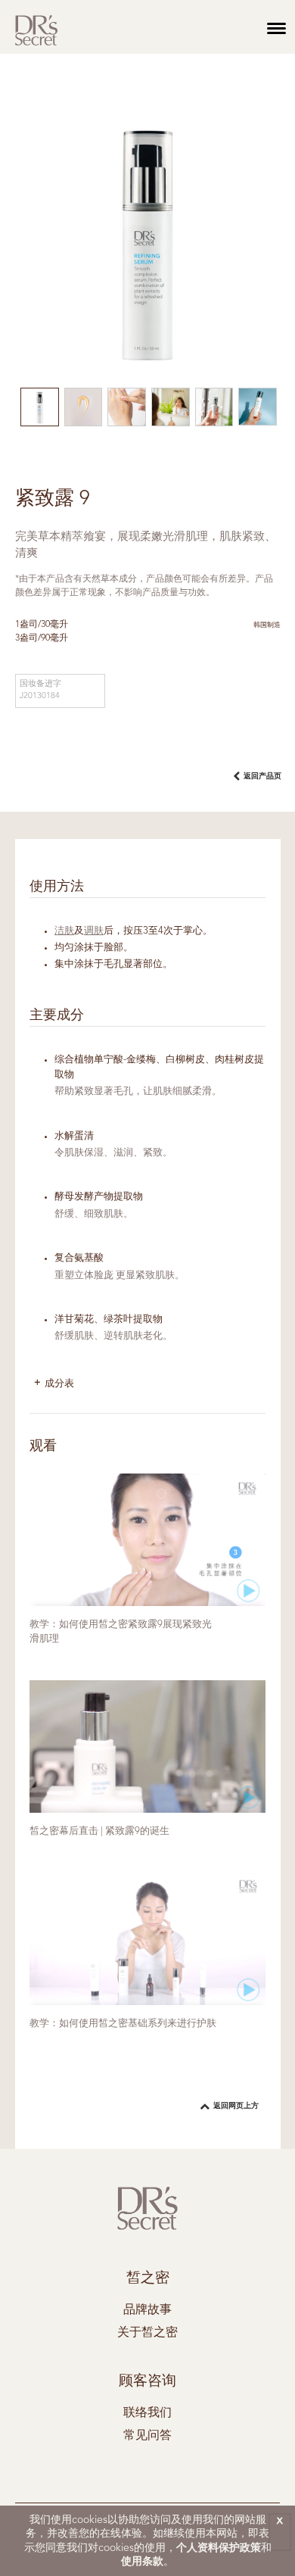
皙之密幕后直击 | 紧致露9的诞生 (99, 1831)
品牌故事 (147, 2310)
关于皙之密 (147, 2333)
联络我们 (147, 2413)
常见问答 (147, 2436)
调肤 (94, 931)
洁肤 (64, 931)
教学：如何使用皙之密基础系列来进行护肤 (123, 2024)
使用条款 (142, 2562)
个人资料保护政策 (219, 2548)
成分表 (59, 1384)
